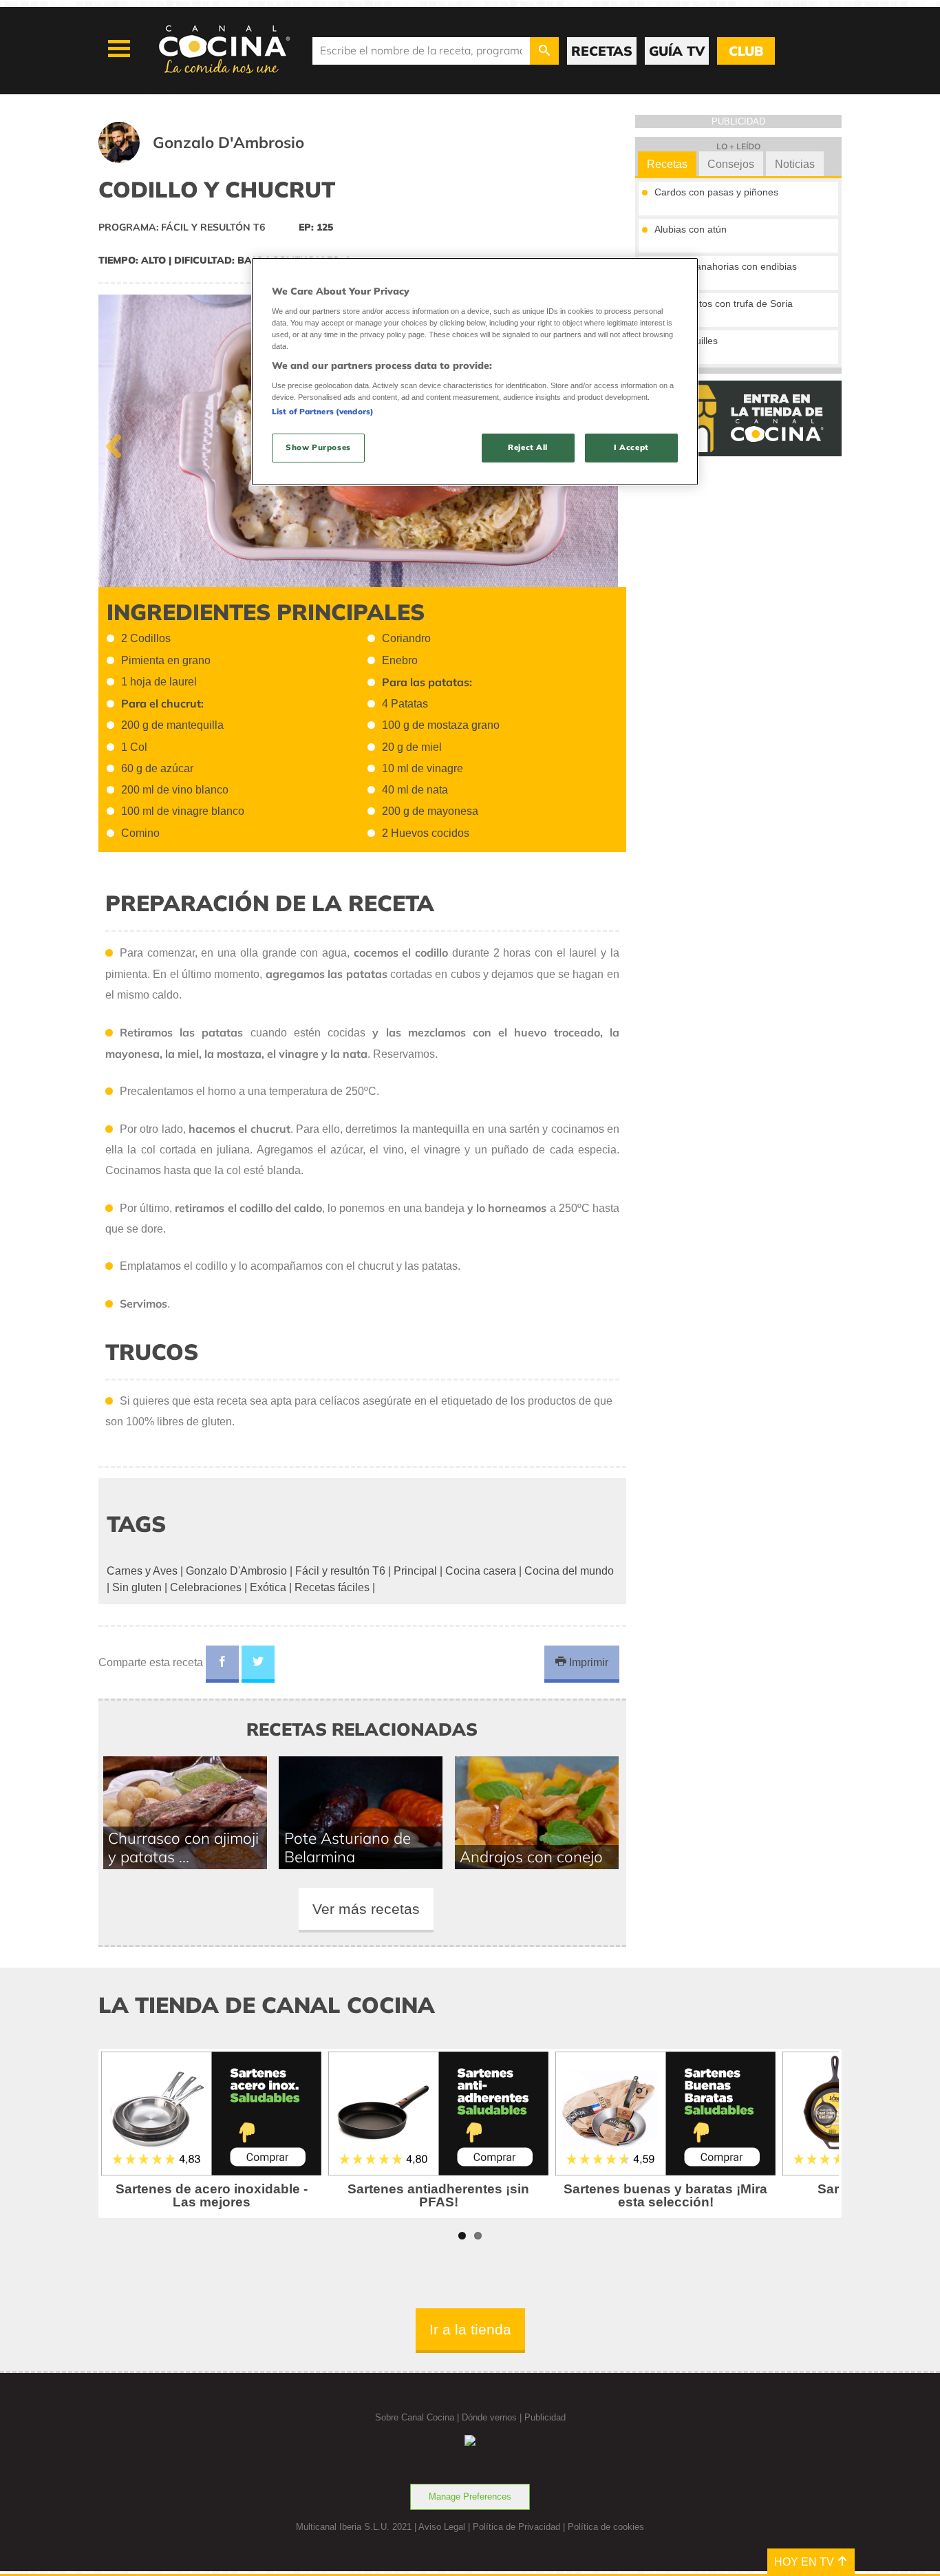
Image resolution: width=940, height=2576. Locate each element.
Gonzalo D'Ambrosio (236, 1571)
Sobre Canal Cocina (415, 2417)
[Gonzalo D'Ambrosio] (218, 159)
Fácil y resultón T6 (340, 1571)
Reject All (528, 447)
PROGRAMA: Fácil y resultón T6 (182, 227)
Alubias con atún (691, 229)
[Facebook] (222, 1664)
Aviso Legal (442, 2527)
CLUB (746, 51)
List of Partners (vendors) (323, 412)
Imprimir (587, 1662)
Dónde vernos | (493, 2417)
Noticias (795, 164)
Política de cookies (606, 2527)
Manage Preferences (470, 2497)
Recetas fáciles (332, 1587)
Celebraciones (206, 1587)
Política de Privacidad (516, 2527)
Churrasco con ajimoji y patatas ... (183, 1847)
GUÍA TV (677, 51)
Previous (119, 443)
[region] (475, 371)
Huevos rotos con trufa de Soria (724, 304)
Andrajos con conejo (531, 1856)
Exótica (268, 1587)
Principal (415, 1571)
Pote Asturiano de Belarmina (348, 1847)
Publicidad (545, 2417)
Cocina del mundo (569, 1571)
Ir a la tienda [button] (470, 2329)
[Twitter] (258, 1664)
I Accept (631, 447)
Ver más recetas (366, 1909)
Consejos (731, 164)
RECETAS (602, 51)
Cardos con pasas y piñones (716, 192)
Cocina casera (481, 1571)
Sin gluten (137, 1587)
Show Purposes (318, 447)
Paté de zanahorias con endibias (726, 266)
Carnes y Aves (142, 1571)
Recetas (667, 164)
